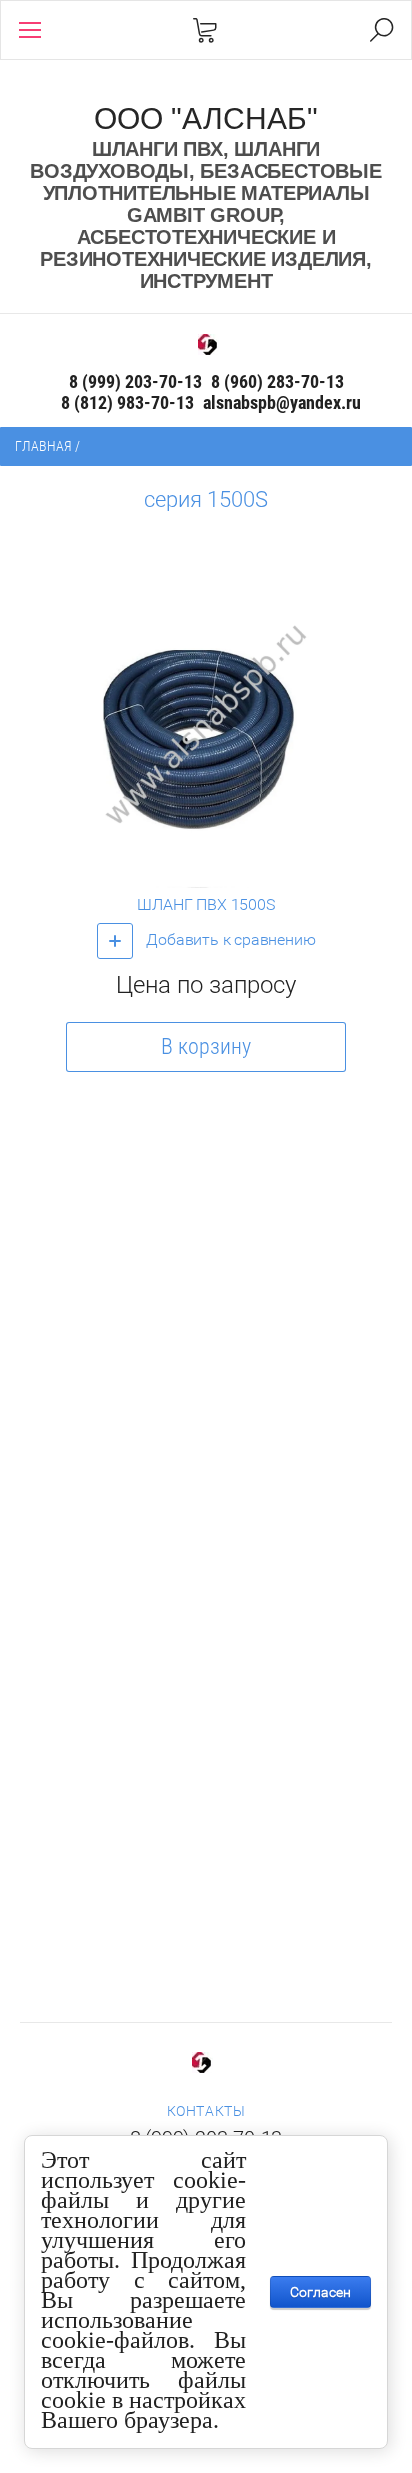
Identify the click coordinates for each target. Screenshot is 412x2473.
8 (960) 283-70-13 (277, 381)
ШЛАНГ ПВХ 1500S (205, 904)
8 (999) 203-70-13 (135, 381)
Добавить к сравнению (229, 939)
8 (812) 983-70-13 (127, 402)
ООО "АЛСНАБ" (206, 118)
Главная (43, 446)
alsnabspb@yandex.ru (282, 402)
